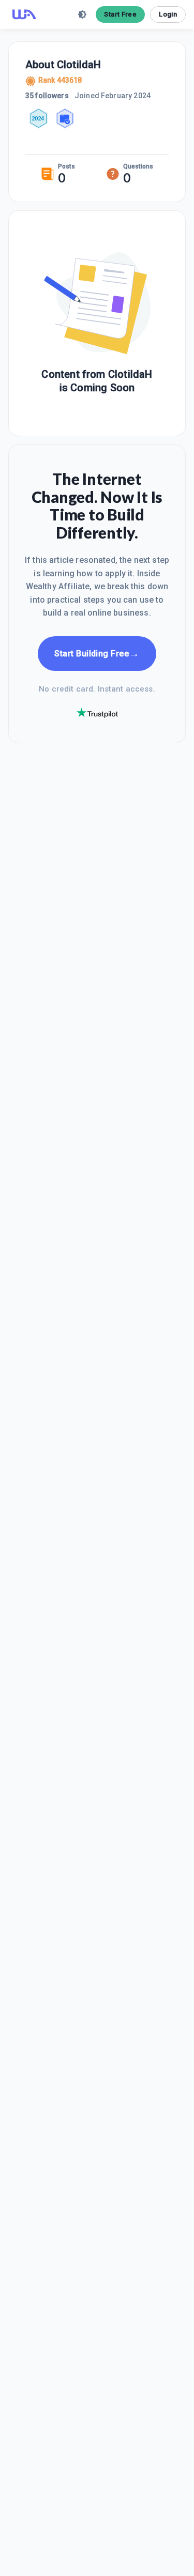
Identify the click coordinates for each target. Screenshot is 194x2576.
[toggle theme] (82, 14)
